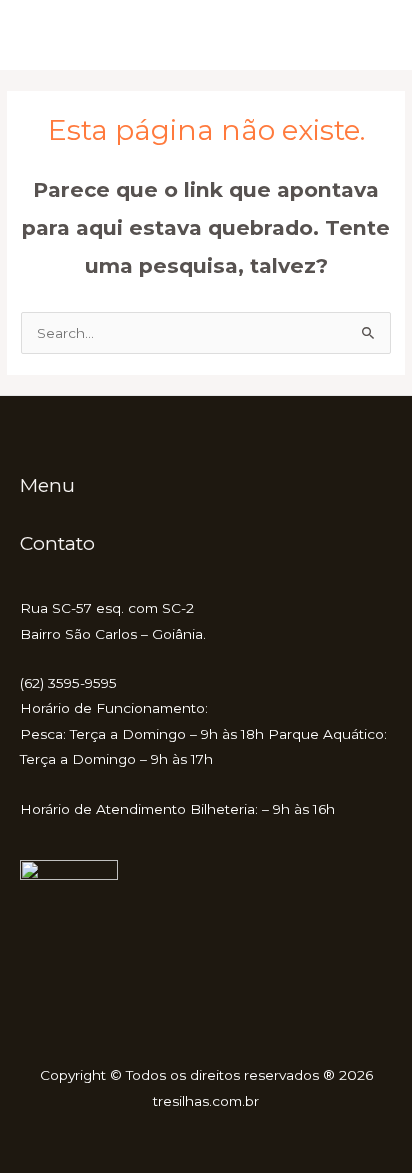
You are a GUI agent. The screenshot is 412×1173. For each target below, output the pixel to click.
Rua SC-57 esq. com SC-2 (107, 608)
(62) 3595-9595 (68, 683)
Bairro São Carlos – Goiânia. (113, 634)
